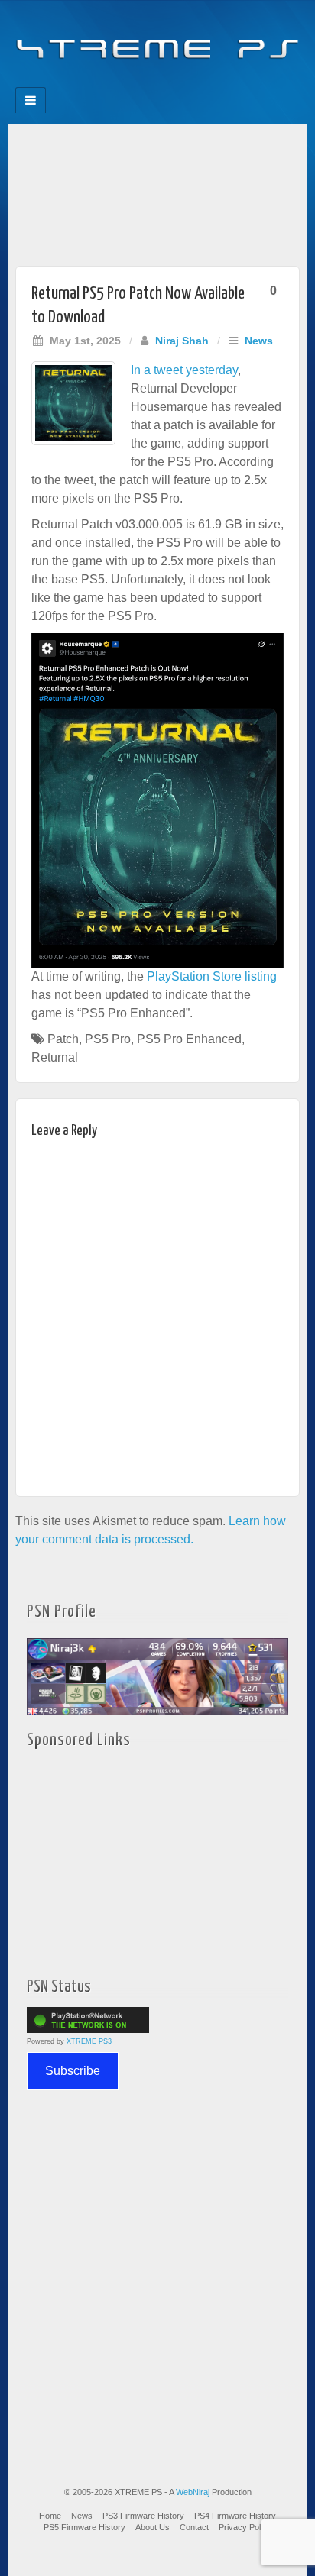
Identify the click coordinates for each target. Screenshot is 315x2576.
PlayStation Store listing (212, 976)
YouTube (188, 82)
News (259, 341)
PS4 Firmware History (235, 2516)
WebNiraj (193, 2492)
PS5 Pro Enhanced (189, 1039)
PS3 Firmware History (143, 2516)
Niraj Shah (182, 341)
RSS (209, 82)
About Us (153, 2527)
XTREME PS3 (89, 2041)
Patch (63, 1039)
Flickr (147, 82)
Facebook (106, 82)
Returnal (55, 1057)
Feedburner (127, 82)
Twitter (168, 82)
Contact (194, 2527)
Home (50, 2516)
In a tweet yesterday (184, 370)
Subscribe (73, 2071)
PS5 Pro (108, 1039)
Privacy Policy (245, 2527)
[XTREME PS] (157, 39)
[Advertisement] (157, 191)
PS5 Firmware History (84, 2527)
